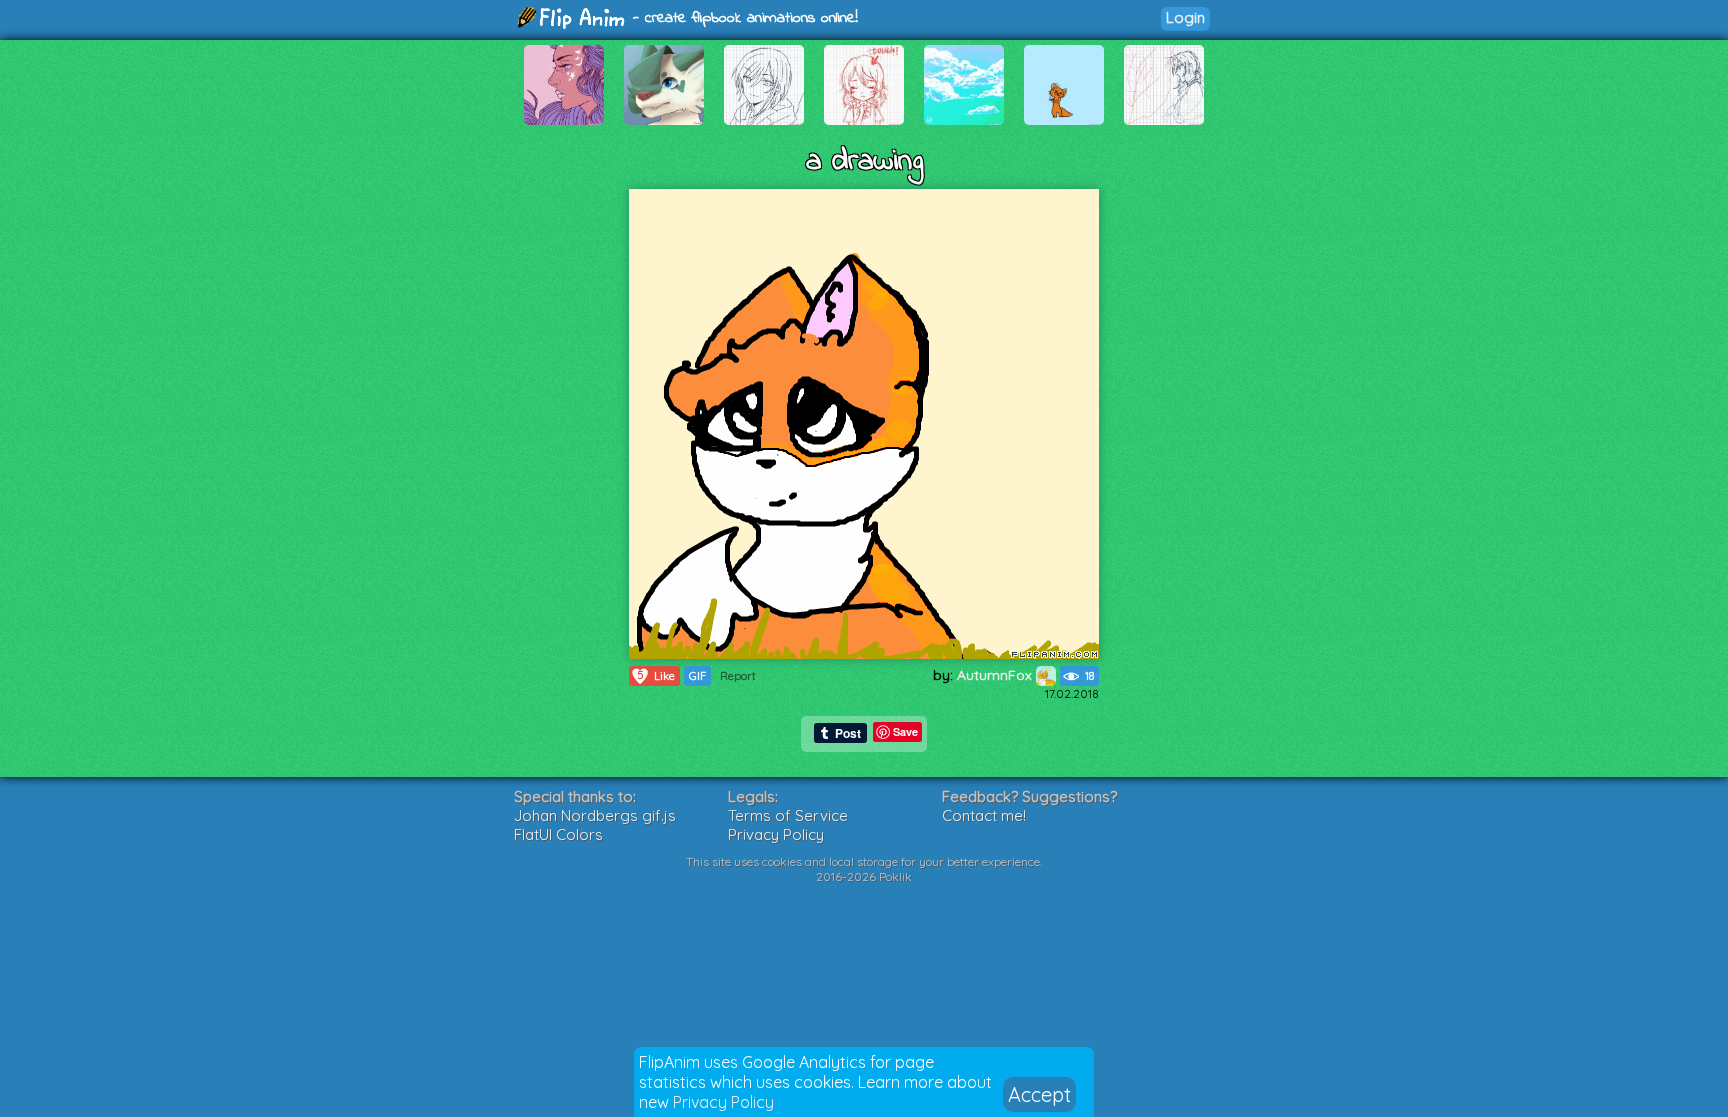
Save (905, 731)
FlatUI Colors (558, 834)
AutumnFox (996, 675)
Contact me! (984, 815)
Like (656, 675)
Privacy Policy (723, 1102)
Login (1185, 17)
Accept (1039, 1094)
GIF (697, 676)
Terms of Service (788, 815)
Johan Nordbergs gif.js (595, 815)
